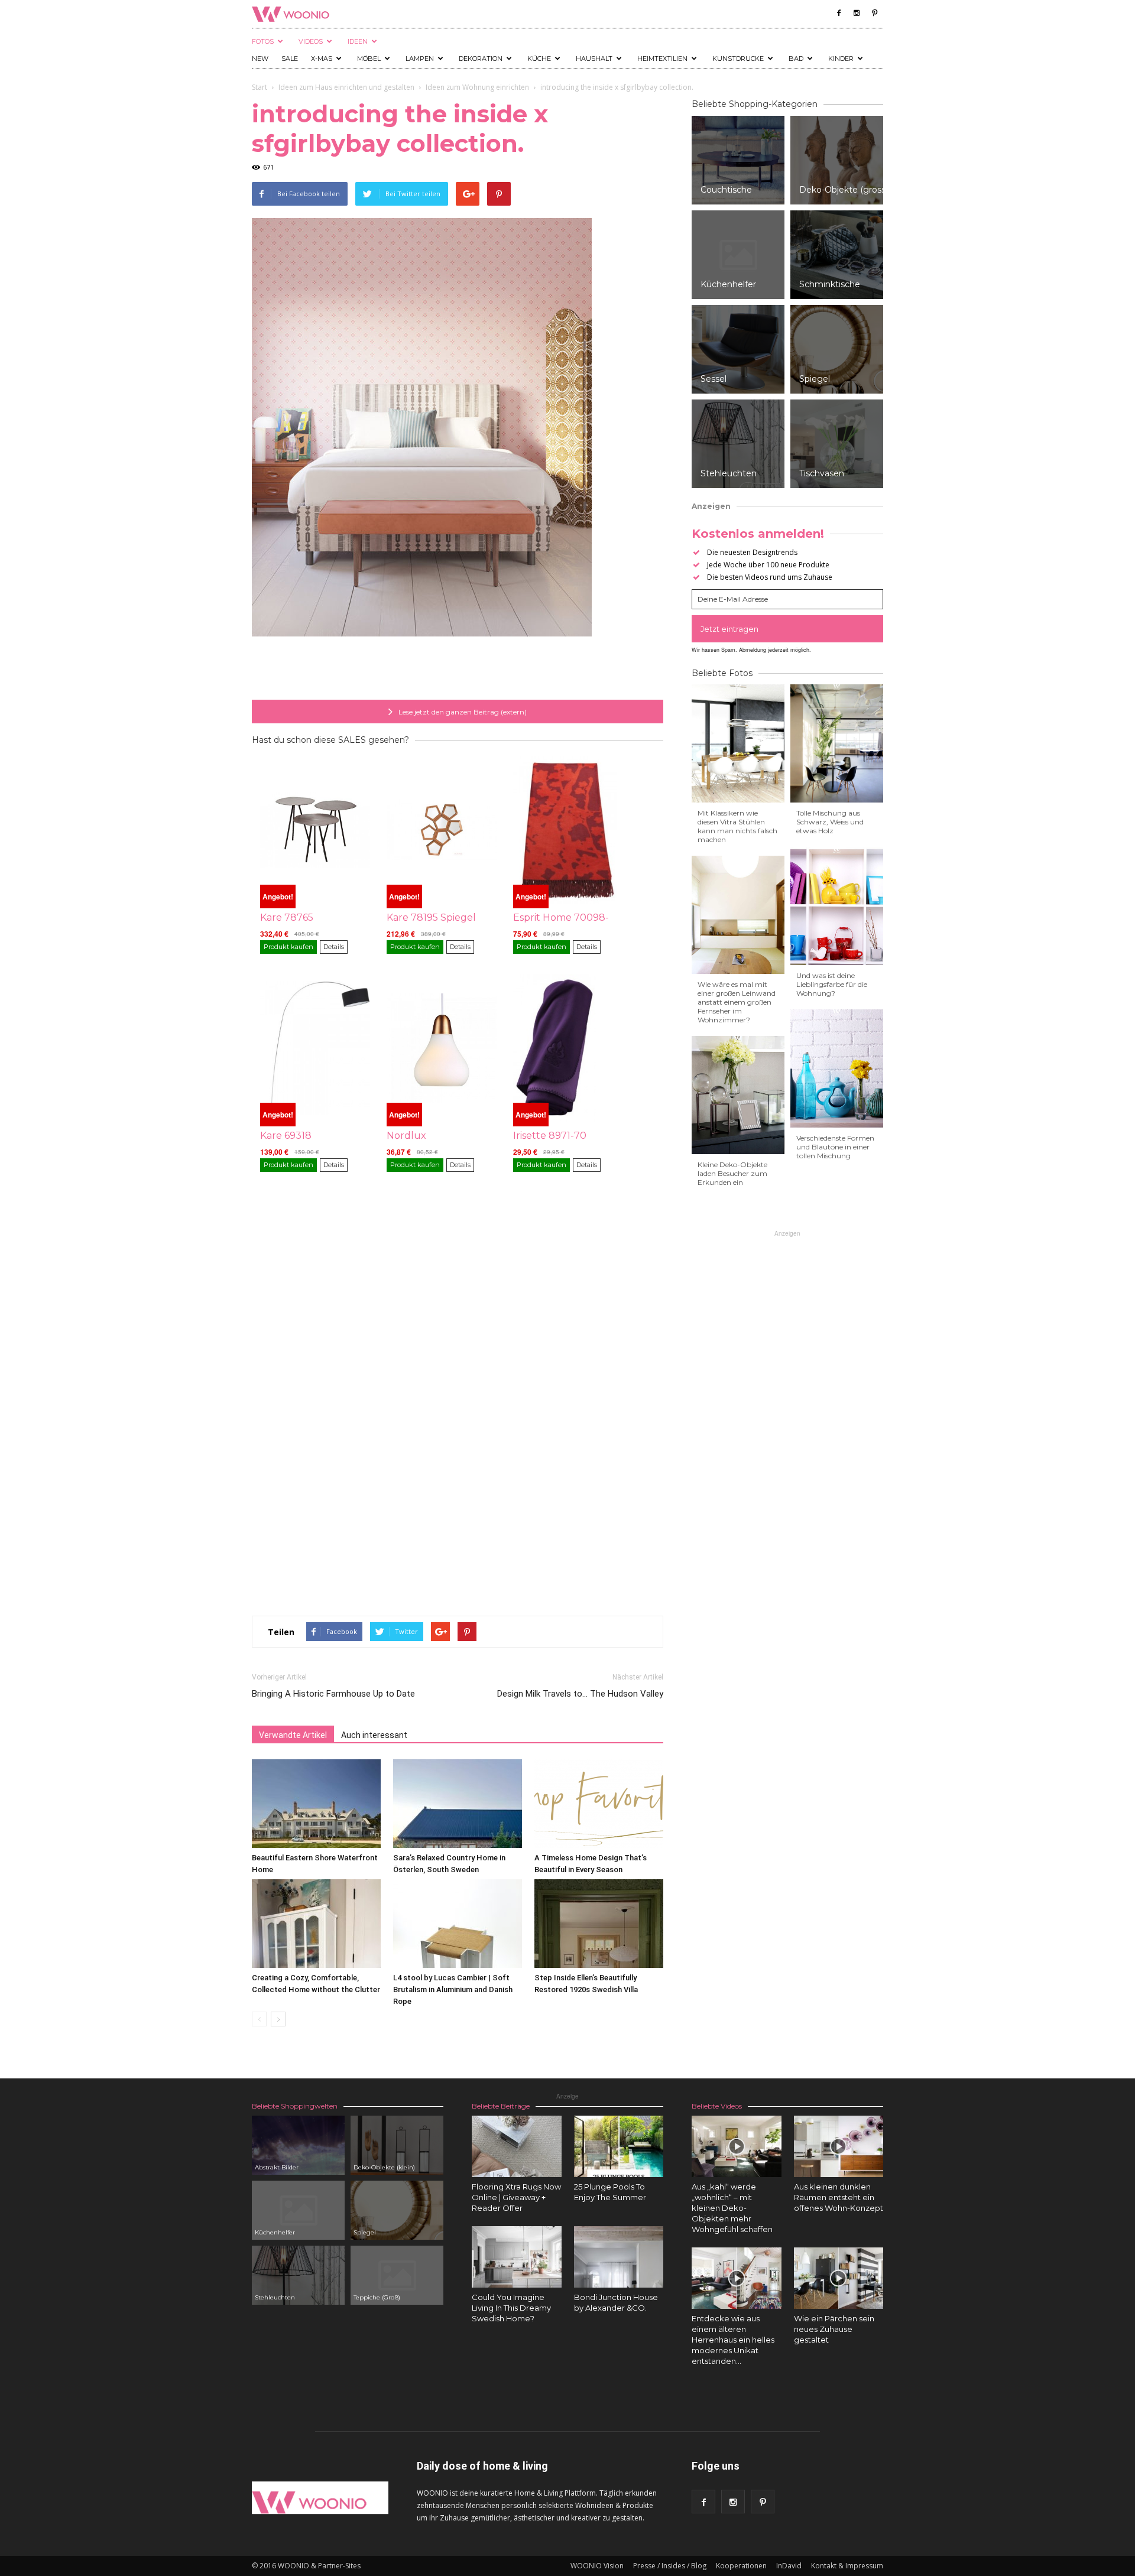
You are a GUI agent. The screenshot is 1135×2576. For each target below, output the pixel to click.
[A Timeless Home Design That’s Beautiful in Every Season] (599, 1804)
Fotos (263, 41)
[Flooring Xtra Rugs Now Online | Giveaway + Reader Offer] (517, 2146)
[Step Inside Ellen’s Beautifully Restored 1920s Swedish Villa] (599, 1924)
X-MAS (322, 59)
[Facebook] (839, 13)
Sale (290, 59)
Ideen (358, 41)
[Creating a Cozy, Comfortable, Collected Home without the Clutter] (316, 1924)
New (260, 59)
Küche (539, 59)
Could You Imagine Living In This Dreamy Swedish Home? (511, 2308)
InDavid (789, 2566)
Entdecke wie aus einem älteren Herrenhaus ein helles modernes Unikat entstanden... (733, 2340)
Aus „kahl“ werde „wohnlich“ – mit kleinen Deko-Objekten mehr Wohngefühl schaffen (732, 2208)
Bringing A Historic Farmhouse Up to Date (333, 1694)
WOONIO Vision (597, 2566)
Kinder (841, 59)
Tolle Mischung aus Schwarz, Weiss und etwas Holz (830, 822)
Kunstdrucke (738, 59)
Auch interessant (374, 1735)
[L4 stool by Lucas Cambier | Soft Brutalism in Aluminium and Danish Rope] (458, 1924)
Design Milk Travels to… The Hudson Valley (580, 1694)
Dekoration (481, 59)
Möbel (369, 59)
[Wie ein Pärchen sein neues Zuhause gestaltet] (839, 2278)
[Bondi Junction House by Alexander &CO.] (619, 2257)
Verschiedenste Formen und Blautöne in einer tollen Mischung (835, 1147)
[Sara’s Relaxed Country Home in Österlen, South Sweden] (458, 1804)
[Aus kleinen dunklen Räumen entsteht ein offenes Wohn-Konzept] (839, 2146)
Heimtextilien (662, 59)
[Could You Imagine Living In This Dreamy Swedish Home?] (517, 2257)
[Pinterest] (874, 13)
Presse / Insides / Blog (670, 2566)
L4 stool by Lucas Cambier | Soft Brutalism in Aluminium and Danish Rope (453, 1989)
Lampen (420, 59)
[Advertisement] (458, 670)
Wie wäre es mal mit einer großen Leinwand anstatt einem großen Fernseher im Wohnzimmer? (737, 1002)
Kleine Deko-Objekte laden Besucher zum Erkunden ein (732, 1173)
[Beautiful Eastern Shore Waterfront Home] (316, 1804)
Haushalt (594, 59)
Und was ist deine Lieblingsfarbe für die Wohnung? (832, 984)
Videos (311, 41)
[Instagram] (857, 13)
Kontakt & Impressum (847, 2566)
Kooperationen (741, 2566)
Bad (796, 59)
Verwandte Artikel (293, 1735)
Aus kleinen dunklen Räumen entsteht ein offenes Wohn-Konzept (839, 2197)
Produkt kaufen (288, 947)
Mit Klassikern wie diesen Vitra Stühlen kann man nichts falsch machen (737, 826)
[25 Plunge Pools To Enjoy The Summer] (619, 2146)
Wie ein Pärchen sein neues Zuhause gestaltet (834, 2329)
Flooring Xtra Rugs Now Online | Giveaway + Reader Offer (516, 2197)
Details (334, 947)
